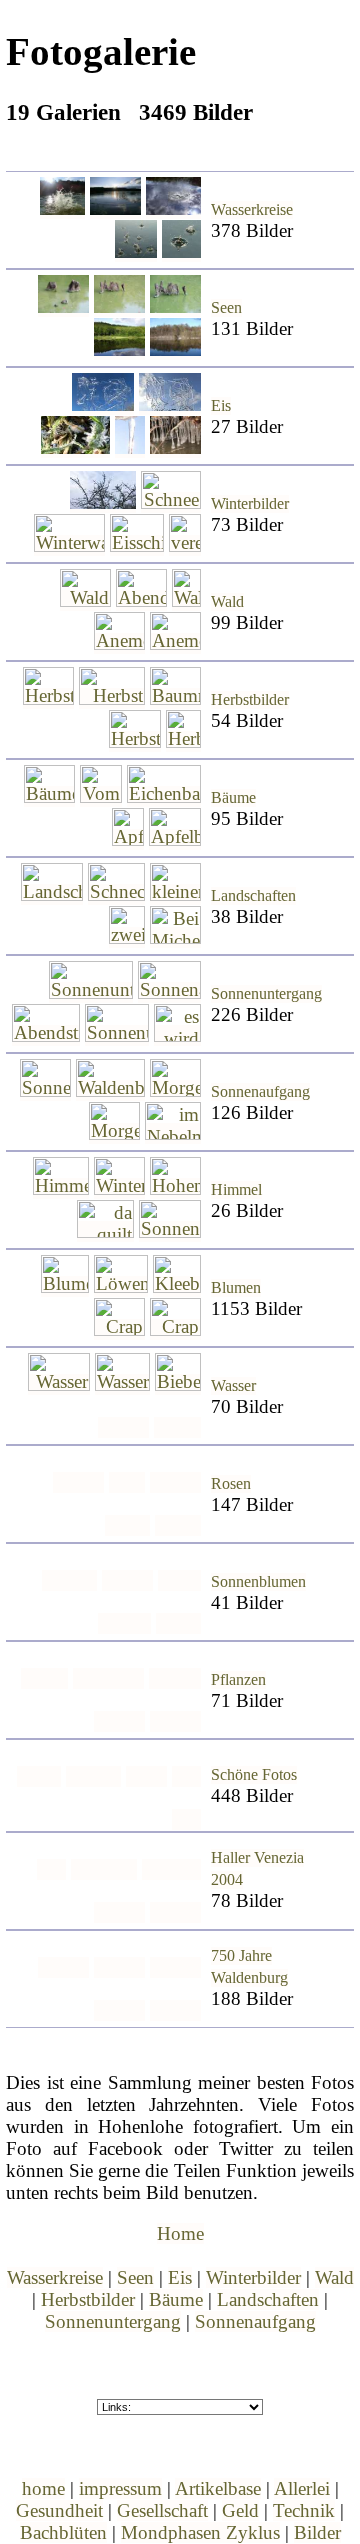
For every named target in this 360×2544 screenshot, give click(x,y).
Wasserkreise (252, 210)
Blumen (236, 1288)
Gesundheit (59, 2510)
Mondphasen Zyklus (200, 2532)
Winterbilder (250, 504)
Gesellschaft (162, 2510)
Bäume (233, 798)
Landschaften (253, 896)
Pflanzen (238, 1680)
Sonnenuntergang (266, 994)
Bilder (317, 2532)
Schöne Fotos (254, 1775)
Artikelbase (218, 2488)
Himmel (236, 1190)
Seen (226, 308)
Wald (227, 602)
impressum (120, 2488)
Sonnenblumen (258, 1582)
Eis (221, 406)
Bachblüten (63, 2532)
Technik (304, 2510)
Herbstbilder (250, 700)
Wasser (233, 1386)
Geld (240, 2510)
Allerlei (302, 2488)
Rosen (231, 1484)
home (43, 2488)
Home (180, 2233)
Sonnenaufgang (260, 1092)
